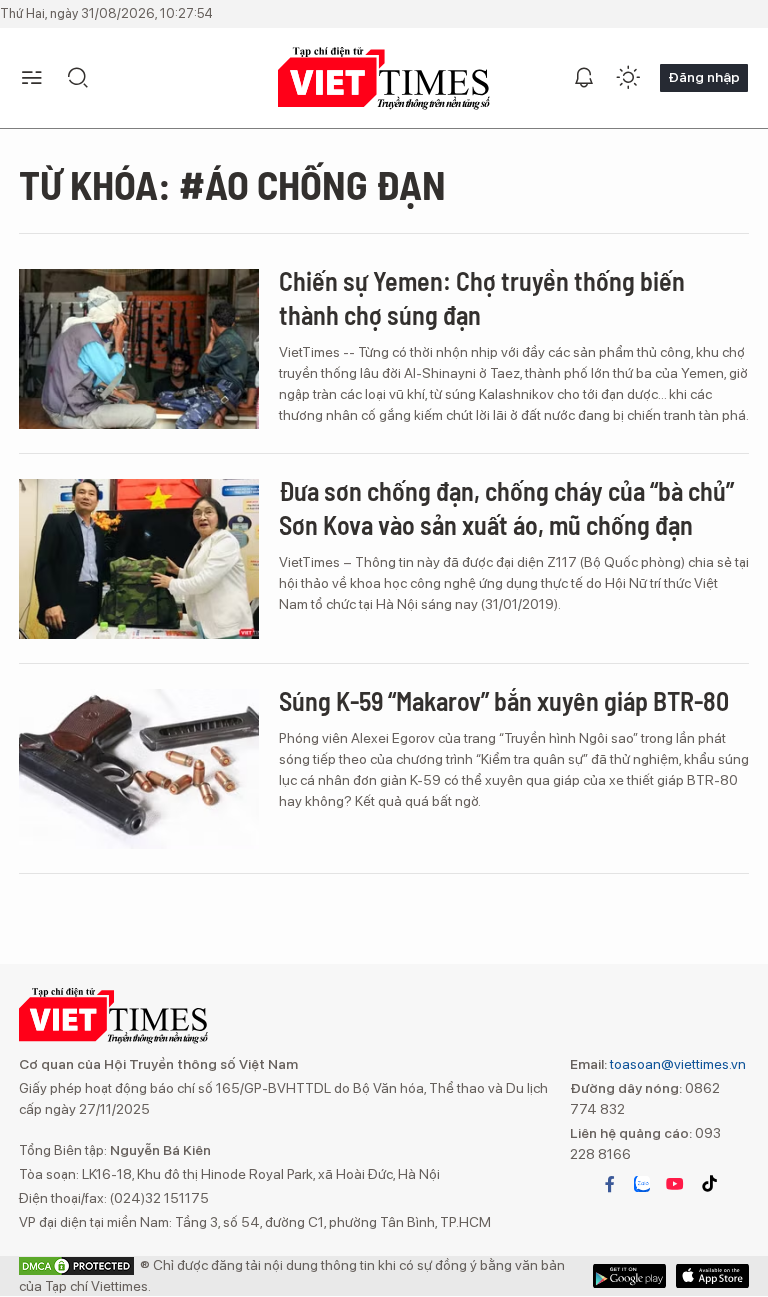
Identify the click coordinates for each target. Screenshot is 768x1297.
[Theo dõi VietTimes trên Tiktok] (709, 1184)
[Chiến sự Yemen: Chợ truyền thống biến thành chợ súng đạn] (139, 349)
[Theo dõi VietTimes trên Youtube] (675, 1184)
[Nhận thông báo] (584, 78)
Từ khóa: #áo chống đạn (232, 184)
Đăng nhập (704, 77)
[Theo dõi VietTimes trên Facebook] (610, 1184)
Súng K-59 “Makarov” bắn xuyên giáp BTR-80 (504, 700)
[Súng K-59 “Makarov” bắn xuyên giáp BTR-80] (139, 769)
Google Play (712, 1276)
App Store (629, 1276)
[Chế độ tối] (628, 78)
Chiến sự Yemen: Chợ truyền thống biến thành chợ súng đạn (482, 297)
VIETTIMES (384, 78)
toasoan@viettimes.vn (676, 1064)
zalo (642, 1184)
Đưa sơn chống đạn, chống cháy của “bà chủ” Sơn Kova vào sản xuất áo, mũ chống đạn (506, 507)
